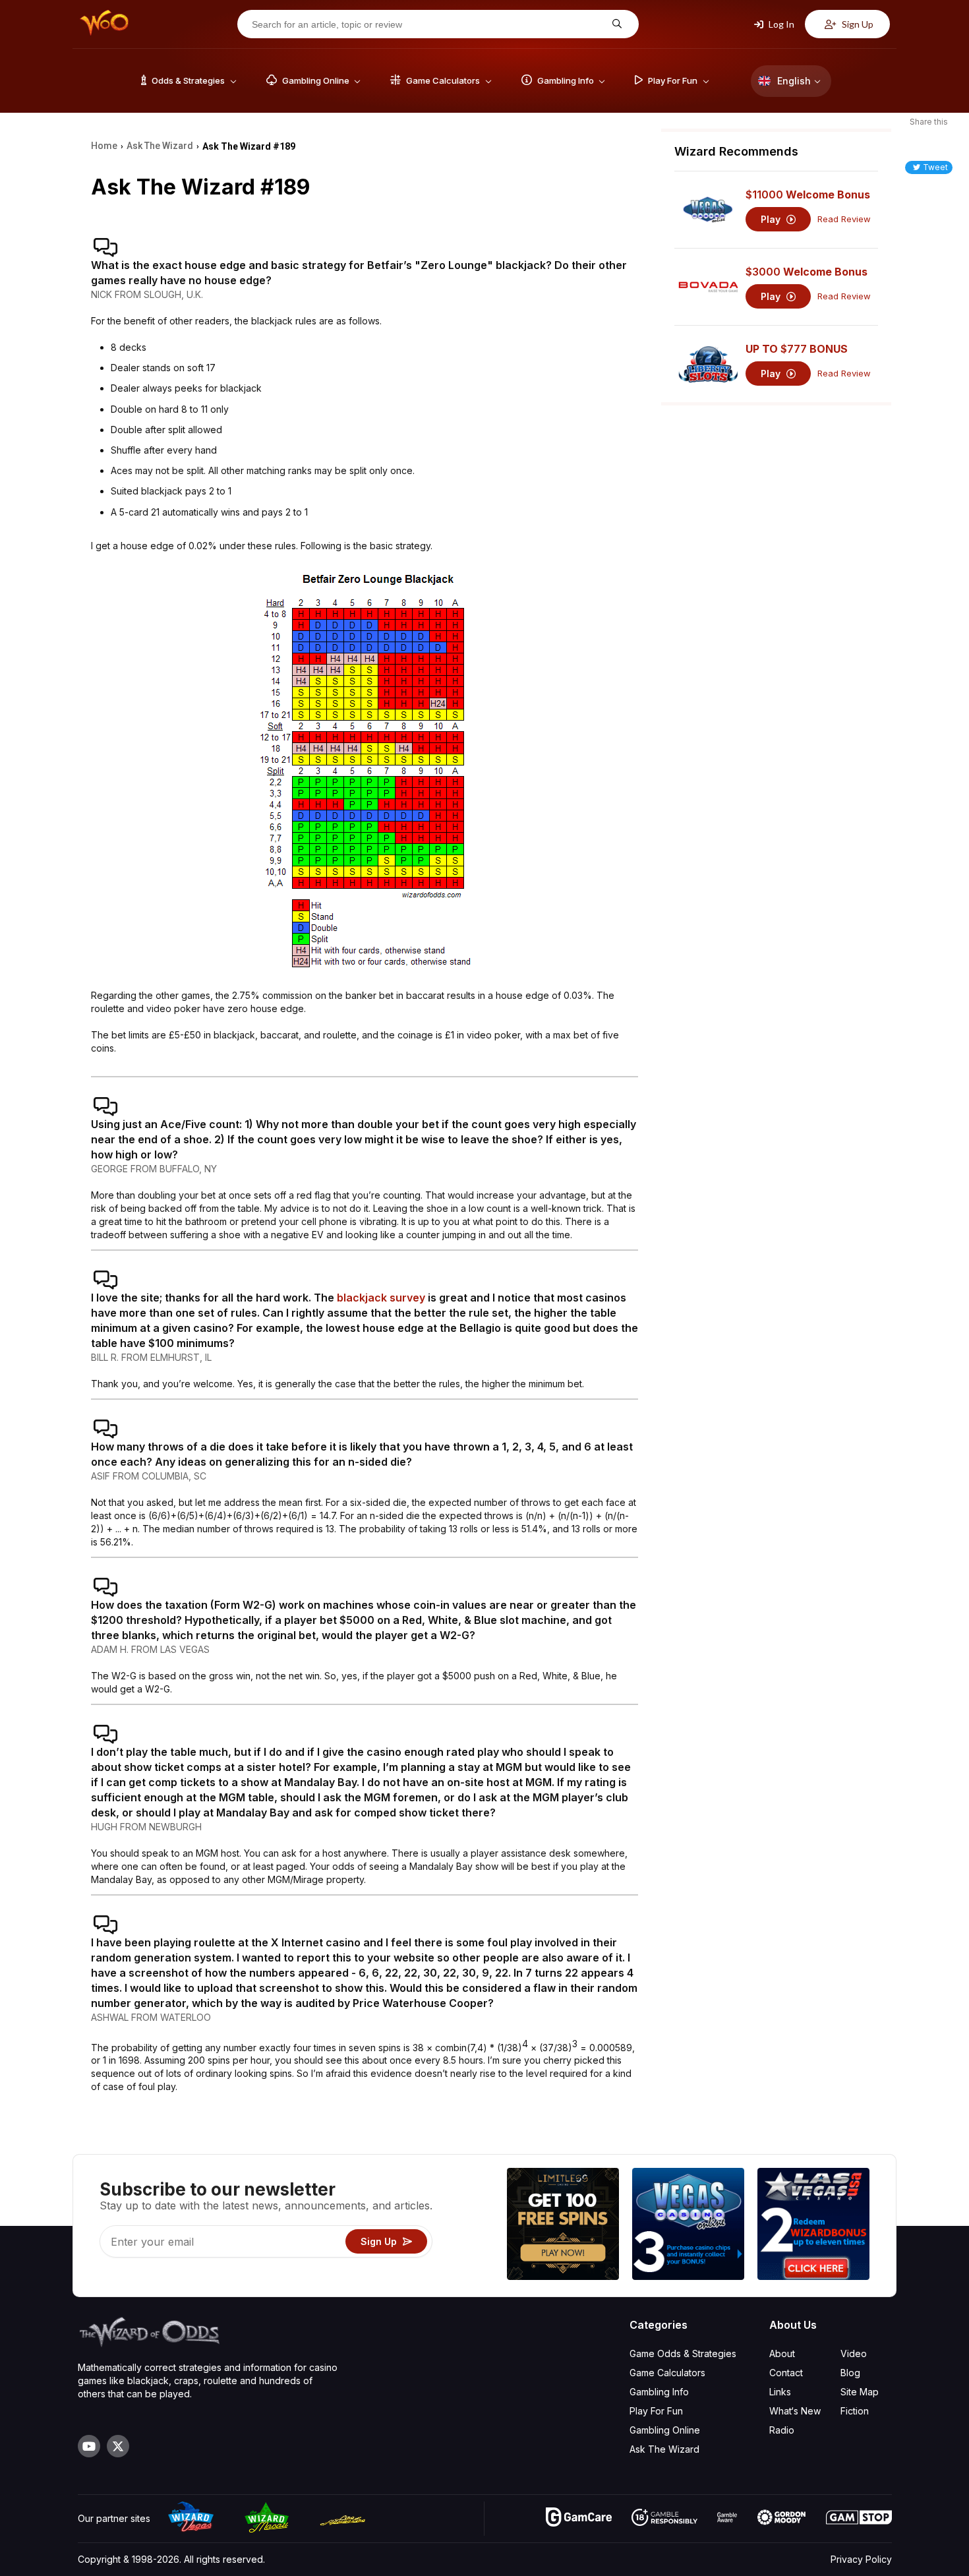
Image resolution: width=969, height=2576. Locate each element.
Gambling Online (665, 2430)
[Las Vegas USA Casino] (813, 2226)
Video (854, 2353)
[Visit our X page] (118, 2446)
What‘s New (795, 2411)
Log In (780, 24)
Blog (850, 2373)
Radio (782, 2430)
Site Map (860, 2392)
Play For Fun (656, 2411)
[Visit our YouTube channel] (89, 2446)
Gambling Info (659, 2392)
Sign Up (857, 24)
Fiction (855, 2411)
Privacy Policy (861, 2559)
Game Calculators (667, 2373)
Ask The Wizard (664, 2449)
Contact (786, 2373)
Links (780, 2392)
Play (772, 219)
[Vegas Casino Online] (688, 2226)
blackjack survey (381, 1298)
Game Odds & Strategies (683, 2353)
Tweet (935, 167)
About (782, 2353)
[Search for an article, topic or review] (615, 24)
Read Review (844, 219)
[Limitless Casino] (563, 2226)
